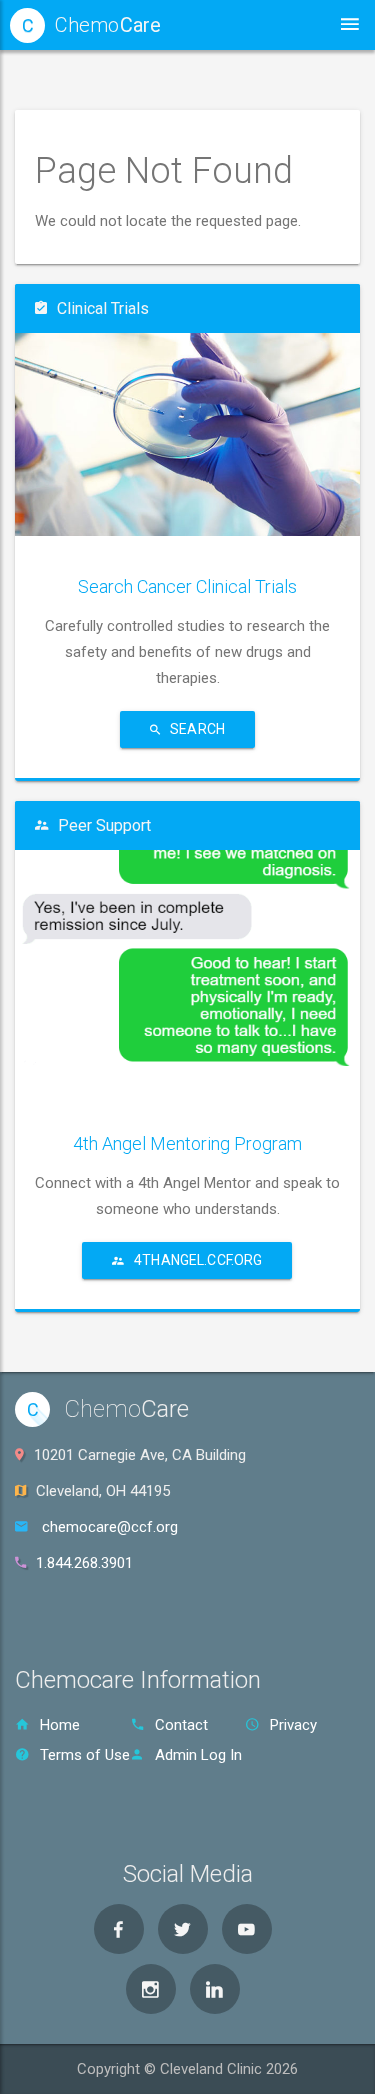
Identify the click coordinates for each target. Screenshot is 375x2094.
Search (197, 729)
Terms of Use (85, 1755)
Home (60, 1725)
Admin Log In (198, 1755)
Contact (181, 1725)
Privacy (293, 1725)
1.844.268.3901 (84, 1563)
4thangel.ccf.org (198, 1260)
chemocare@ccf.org (110, 1527)
